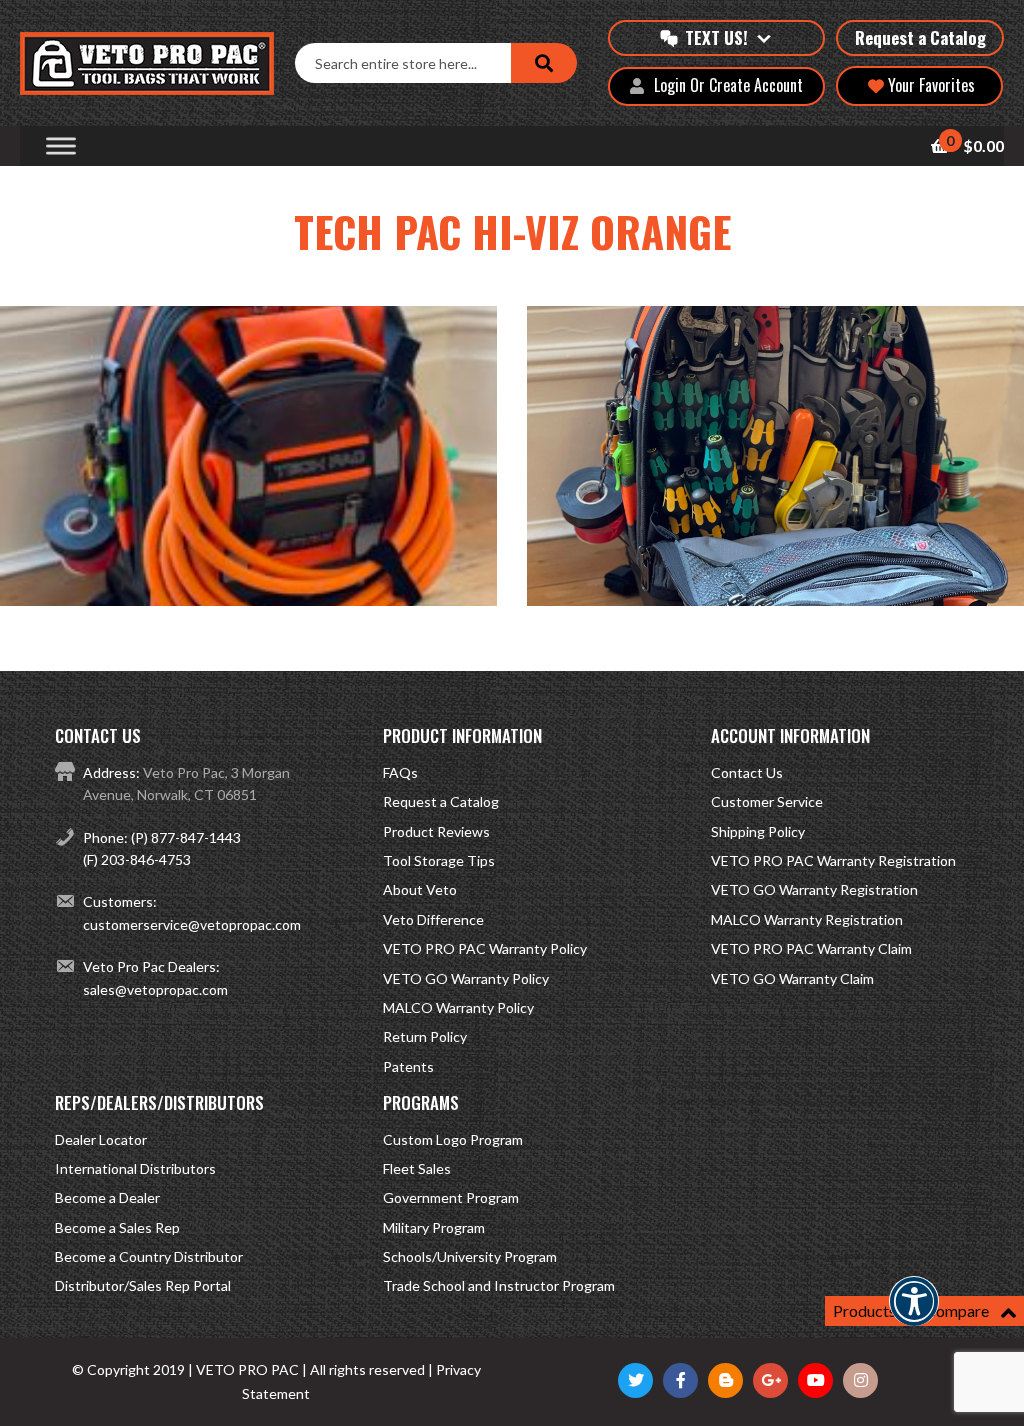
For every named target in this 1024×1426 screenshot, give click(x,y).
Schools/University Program (470, 1256)
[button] (914, 1314)
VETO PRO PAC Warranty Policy (485, 948)
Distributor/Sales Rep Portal (143, 1285)
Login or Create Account (728, 86)
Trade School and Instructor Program (499, 1285)
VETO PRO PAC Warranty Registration (833, 860)
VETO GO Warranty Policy (466, 978)
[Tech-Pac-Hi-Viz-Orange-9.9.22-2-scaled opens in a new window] (775, 598)
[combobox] (402, 63)
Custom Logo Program (453, 1139)
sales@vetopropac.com (155, 989)
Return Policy (425, 1036)
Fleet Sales (417, 1168)
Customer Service (767, 801)
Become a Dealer (107, 1197)
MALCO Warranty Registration (807, 919)
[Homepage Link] (157, 63)
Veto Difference (433, 919)
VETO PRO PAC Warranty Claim (811, 948)
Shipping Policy (758, 831)
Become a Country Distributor (149, 1256)
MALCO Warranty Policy (458, 1007)
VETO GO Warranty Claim (792, 978)
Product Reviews (436, 831)
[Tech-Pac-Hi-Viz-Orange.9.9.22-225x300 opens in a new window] (248, 598)
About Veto (420, 889)
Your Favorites (929, 85)
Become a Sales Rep (117, 1227)
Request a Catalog (920, 37)
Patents (408, 1066)
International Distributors (135, 1168)
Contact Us (747, 772)
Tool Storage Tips (439, 860)
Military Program (434, 1227)
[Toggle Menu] (61, 146)
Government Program (451, 1197)
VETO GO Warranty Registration (814, 889)
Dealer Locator (101, 1139)
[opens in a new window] (635, 1380)
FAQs (400, 772)
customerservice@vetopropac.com (192, 924)
